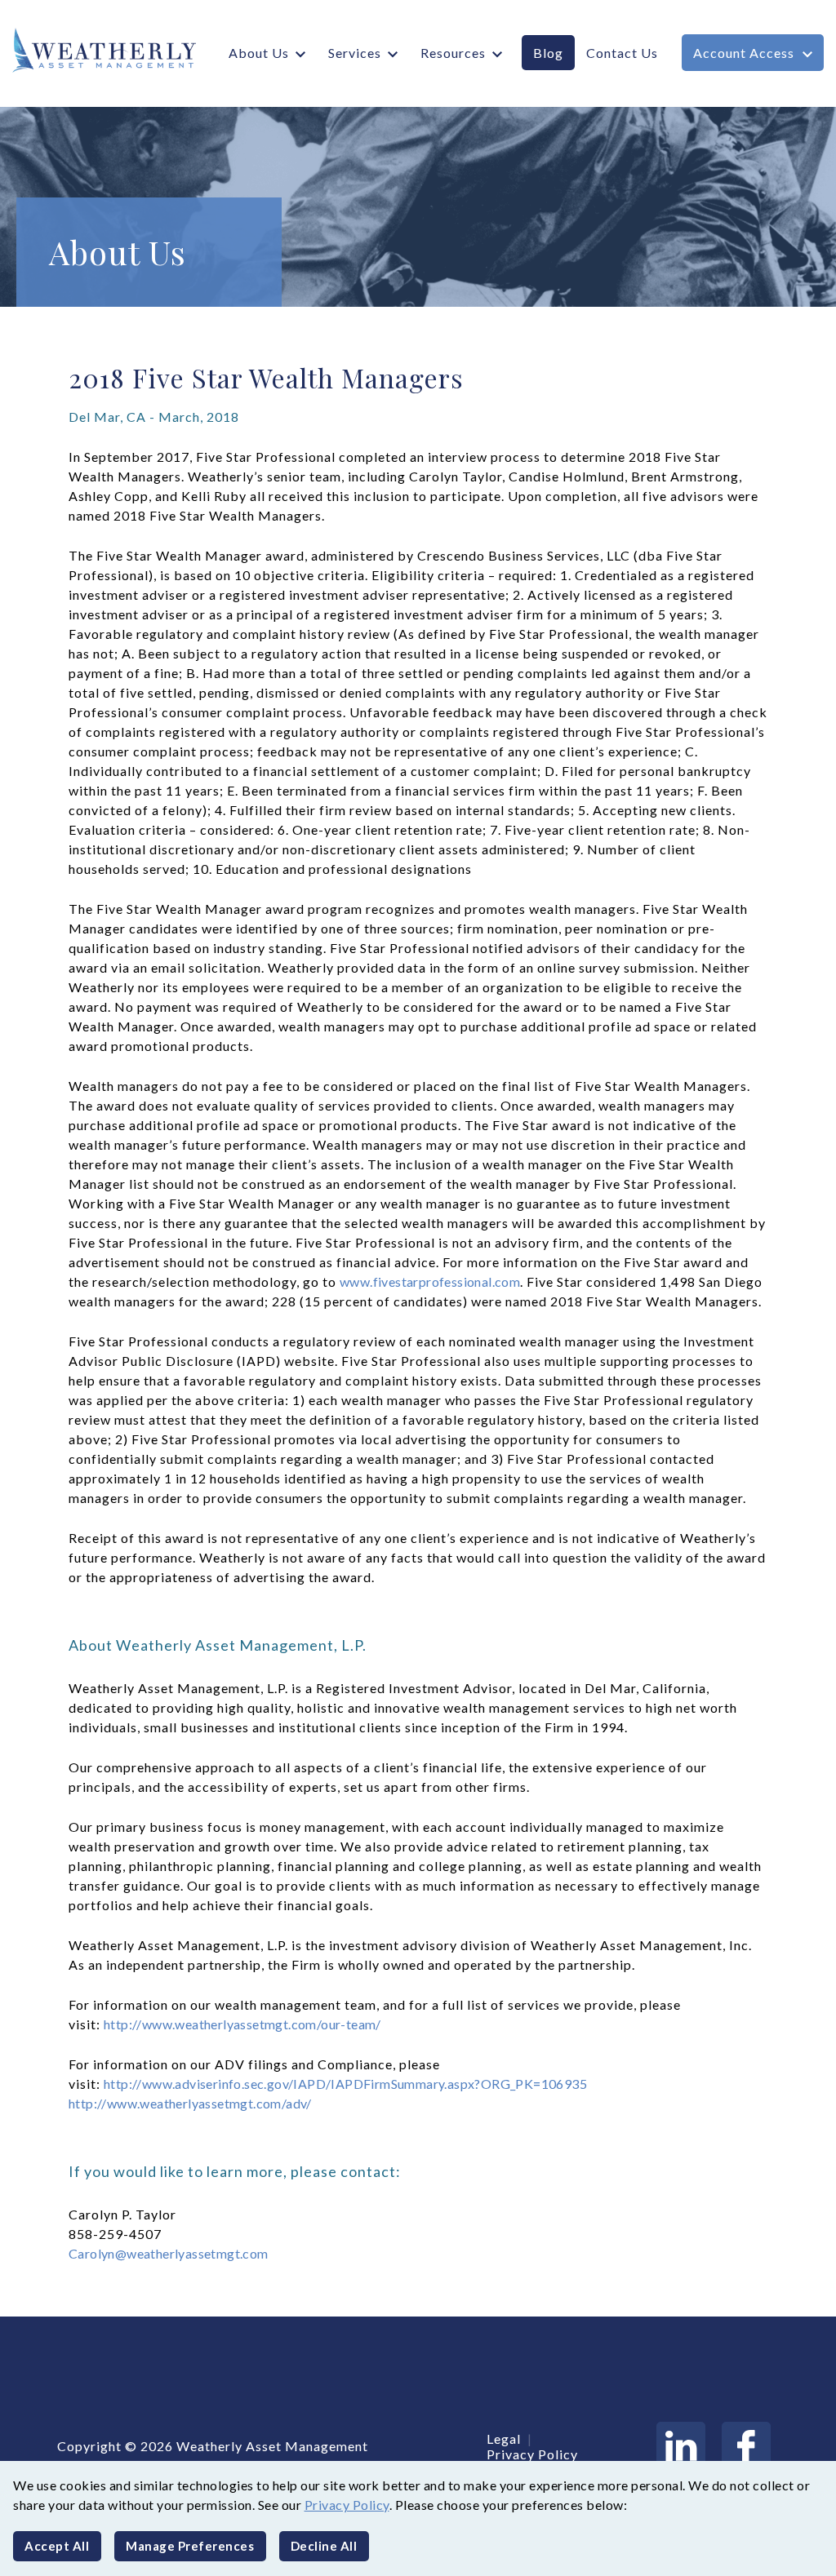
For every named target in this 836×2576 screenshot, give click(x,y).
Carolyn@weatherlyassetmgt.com (169, 2253)
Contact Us (622, 53)
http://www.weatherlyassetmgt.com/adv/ (190, 2103)
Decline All (324, 2546)
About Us (259, 53)
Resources (453, 53)
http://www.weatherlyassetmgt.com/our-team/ (242, 2024)
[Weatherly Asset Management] (98, 50)
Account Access (744, 53)
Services (355, 53)
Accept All (57, 2546)
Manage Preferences (190, 2546)
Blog (548, 53)
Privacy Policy (347, 2505)
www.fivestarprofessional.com (430, 1281)
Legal (504, 2439)
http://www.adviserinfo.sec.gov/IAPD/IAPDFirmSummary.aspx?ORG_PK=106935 (345, 2084)
